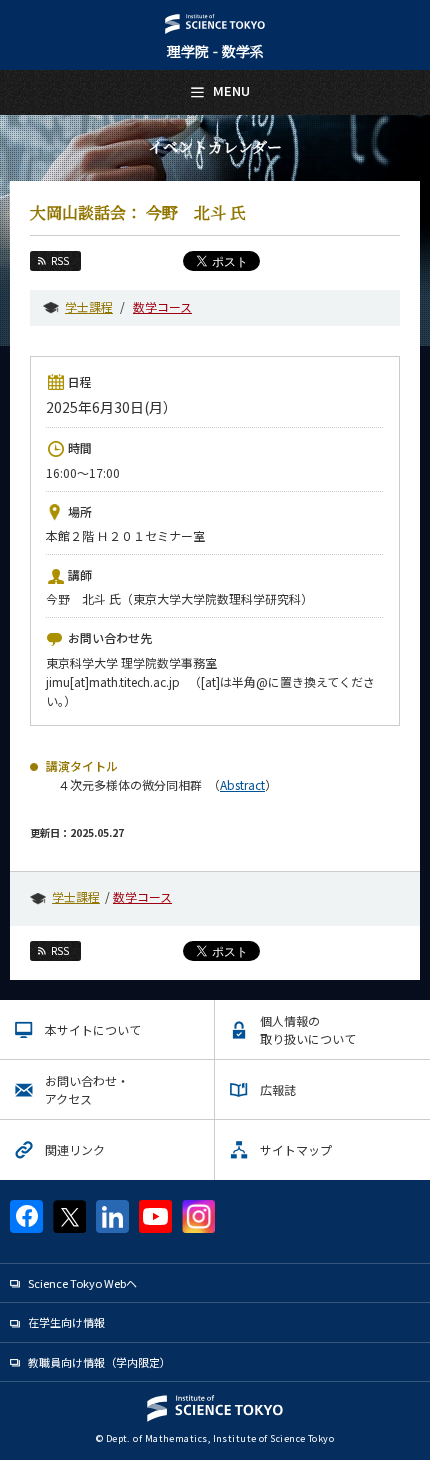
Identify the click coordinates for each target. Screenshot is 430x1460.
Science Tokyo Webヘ (82, 1283)
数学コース (162, 306)
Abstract (242, 784)
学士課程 (89, 306)
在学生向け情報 (66, 1322)
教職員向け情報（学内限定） (99, 1362)
